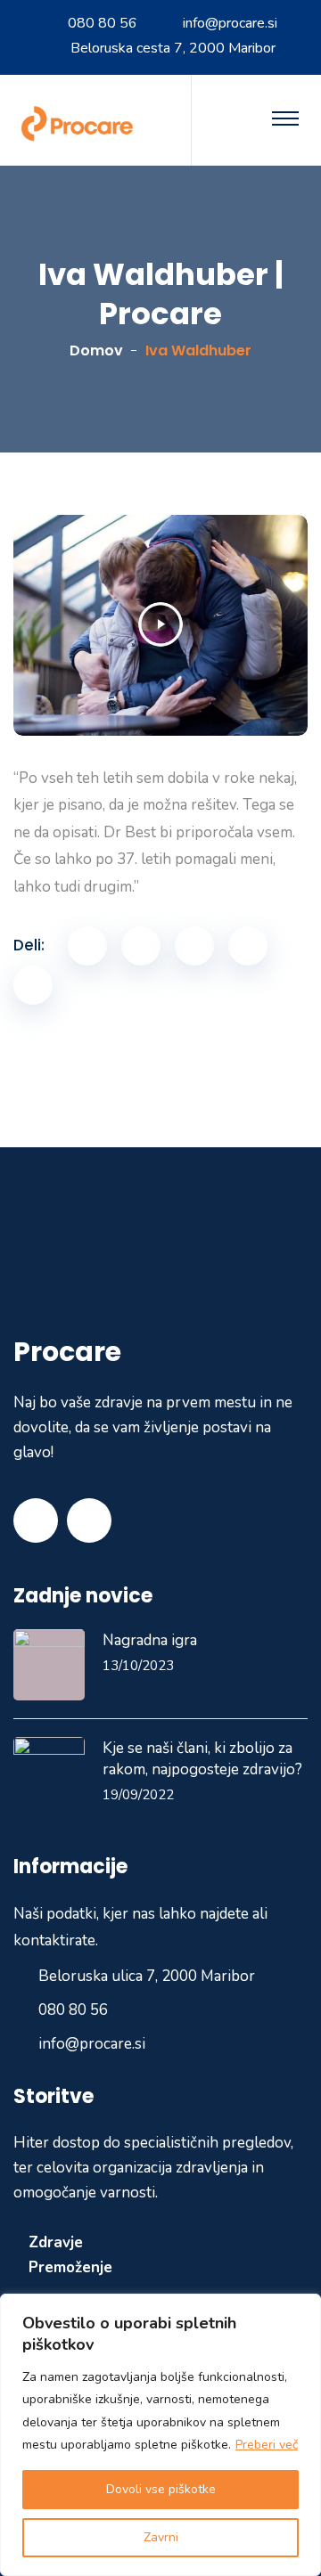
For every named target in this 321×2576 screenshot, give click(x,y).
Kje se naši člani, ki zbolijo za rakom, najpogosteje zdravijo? (202, 1759)
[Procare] (80, 122)
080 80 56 (103, 23)
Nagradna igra (150, 1640)
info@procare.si (230, 23)
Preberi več (267, 2445)
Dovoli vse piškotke (161, 2489)
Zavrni (161, 2537)
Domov (96, 351)
